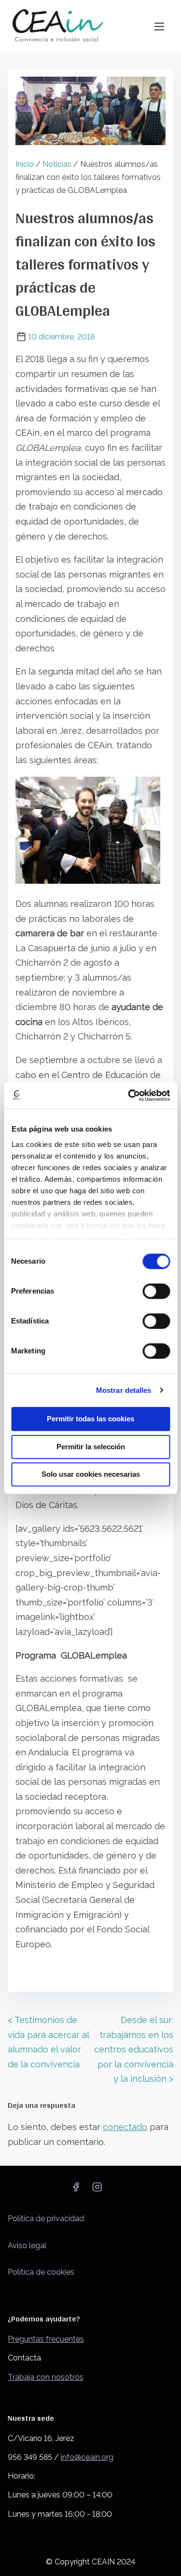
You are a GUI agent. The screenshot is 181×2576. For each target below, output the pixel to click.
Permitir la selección (91, 1447)
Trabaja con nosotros (46, 2377)
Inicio (25, 164)
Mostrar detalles (124, 1390)
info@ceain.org (87, 2457)
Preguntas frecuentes (46, 2339)
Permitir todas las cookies (90, 1419)
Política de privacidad (46, 2219)
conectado (125, 2127)
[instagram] (97, 2190)
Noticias (57, 164)
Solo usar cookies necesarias (91, 1474)
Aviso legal (27, 2246)
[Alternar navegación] (159, 26)
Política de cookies (41, 2272)
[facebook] (76, 2190)
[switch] (156, 1291)
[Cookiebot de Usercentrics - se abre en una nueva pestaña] (129, 1095)
